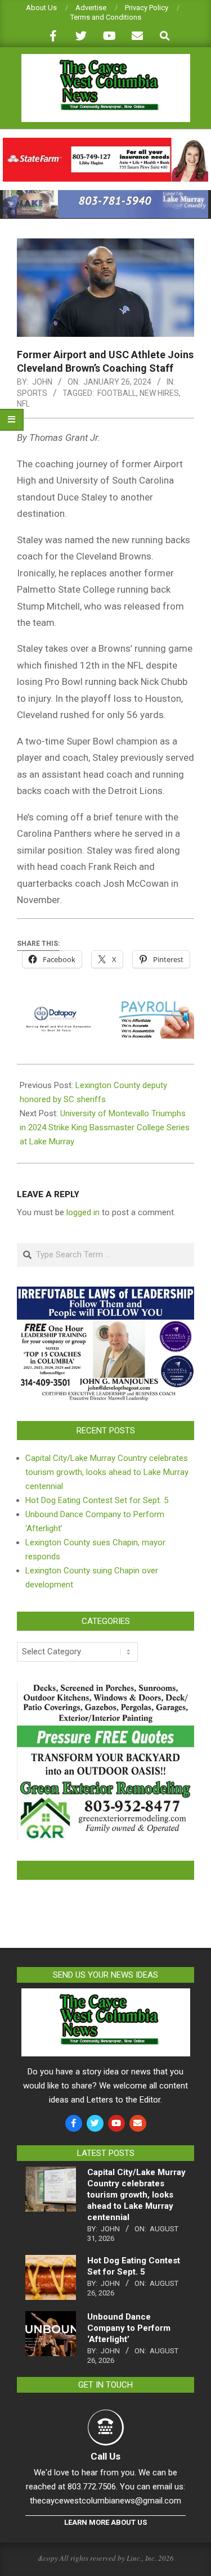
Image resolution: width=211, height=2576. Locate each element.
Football (117, 393)
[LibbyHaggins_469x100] (105, 143)
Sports (32, 393)
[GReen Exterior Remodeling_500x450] (105, 1688)
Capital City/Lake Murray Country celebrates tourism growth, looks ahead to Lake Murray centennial (107, 1472)
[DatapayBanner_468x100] (105, 1009)
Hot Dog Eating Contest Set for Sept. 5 (97, 1500)
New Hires (159, 393)
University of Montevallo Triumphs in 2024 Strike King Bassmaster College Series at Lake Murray (105, 1127)
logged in (83, 1212)
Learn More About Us (105, 2522)
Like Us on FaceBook (106, 1870)
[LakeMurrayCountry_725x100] (105, 195)
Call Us (105, 2456)
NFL (23, 404)
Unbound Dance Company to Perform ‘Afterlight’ (129, 2328)
